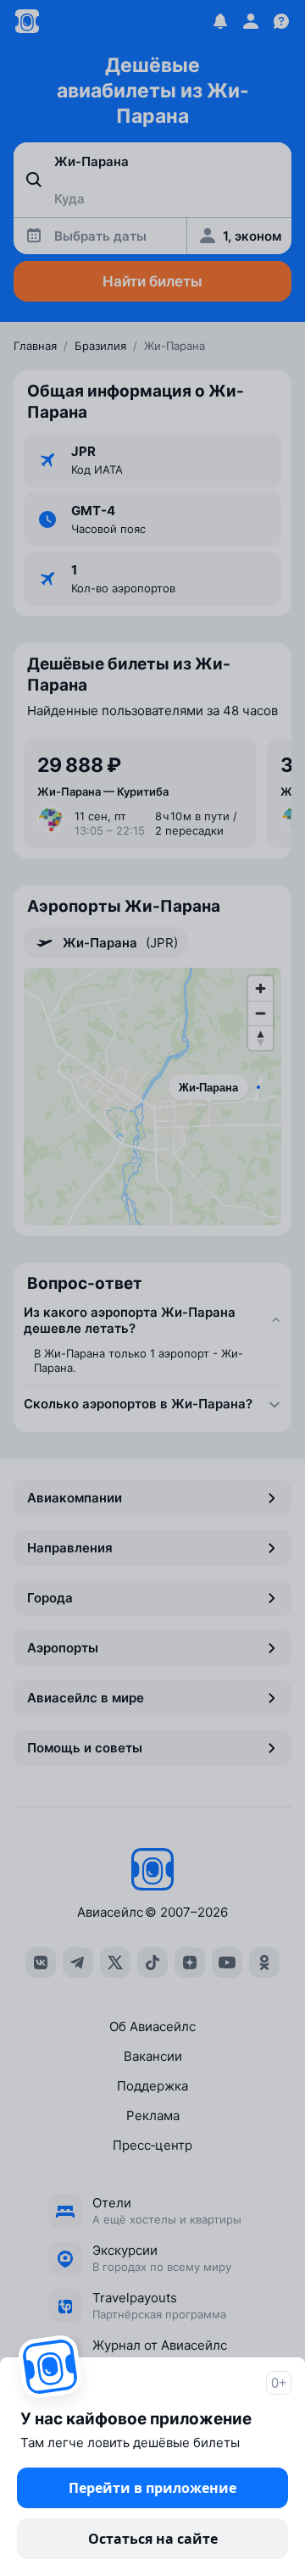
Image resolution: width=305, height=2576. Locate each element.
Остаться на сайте (153, 2539)
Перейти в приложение (152, 2488)
